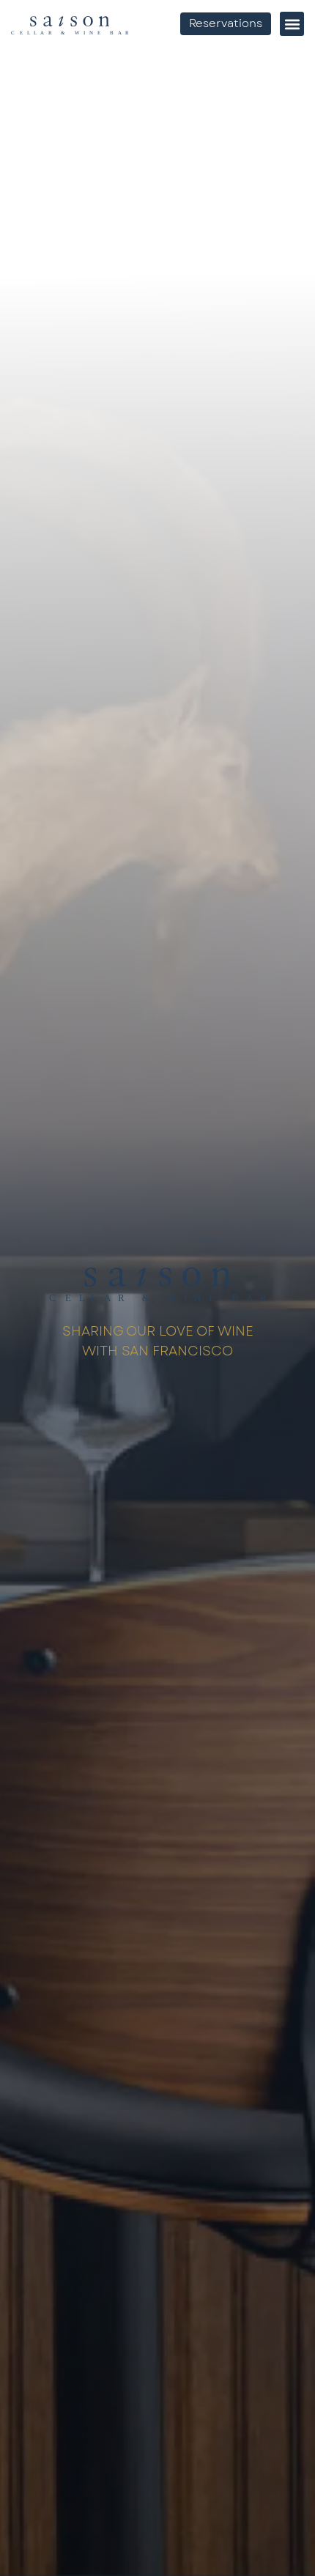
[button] (292, 24)
